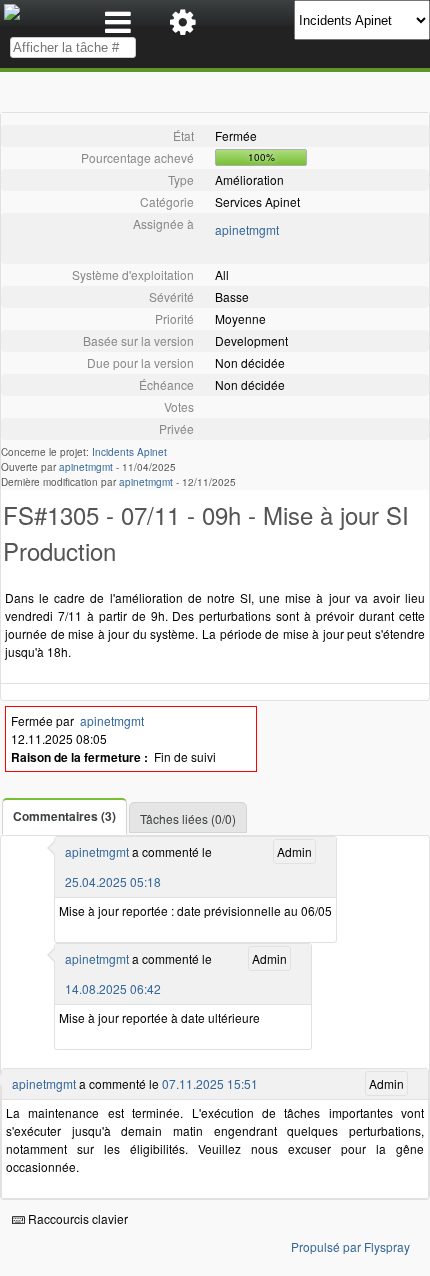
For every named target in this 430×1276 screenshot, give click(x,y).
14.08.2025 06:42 (113, 988)
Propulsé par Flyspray (350, 1246)
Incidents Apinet (129, 452)
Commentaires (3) (64, 816)
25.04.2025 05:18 (113, 881)
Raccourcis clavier (76, 1218)
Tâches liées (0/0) (188, 818)
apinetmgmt (247, 229)
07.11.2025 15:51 (210, 1083)
